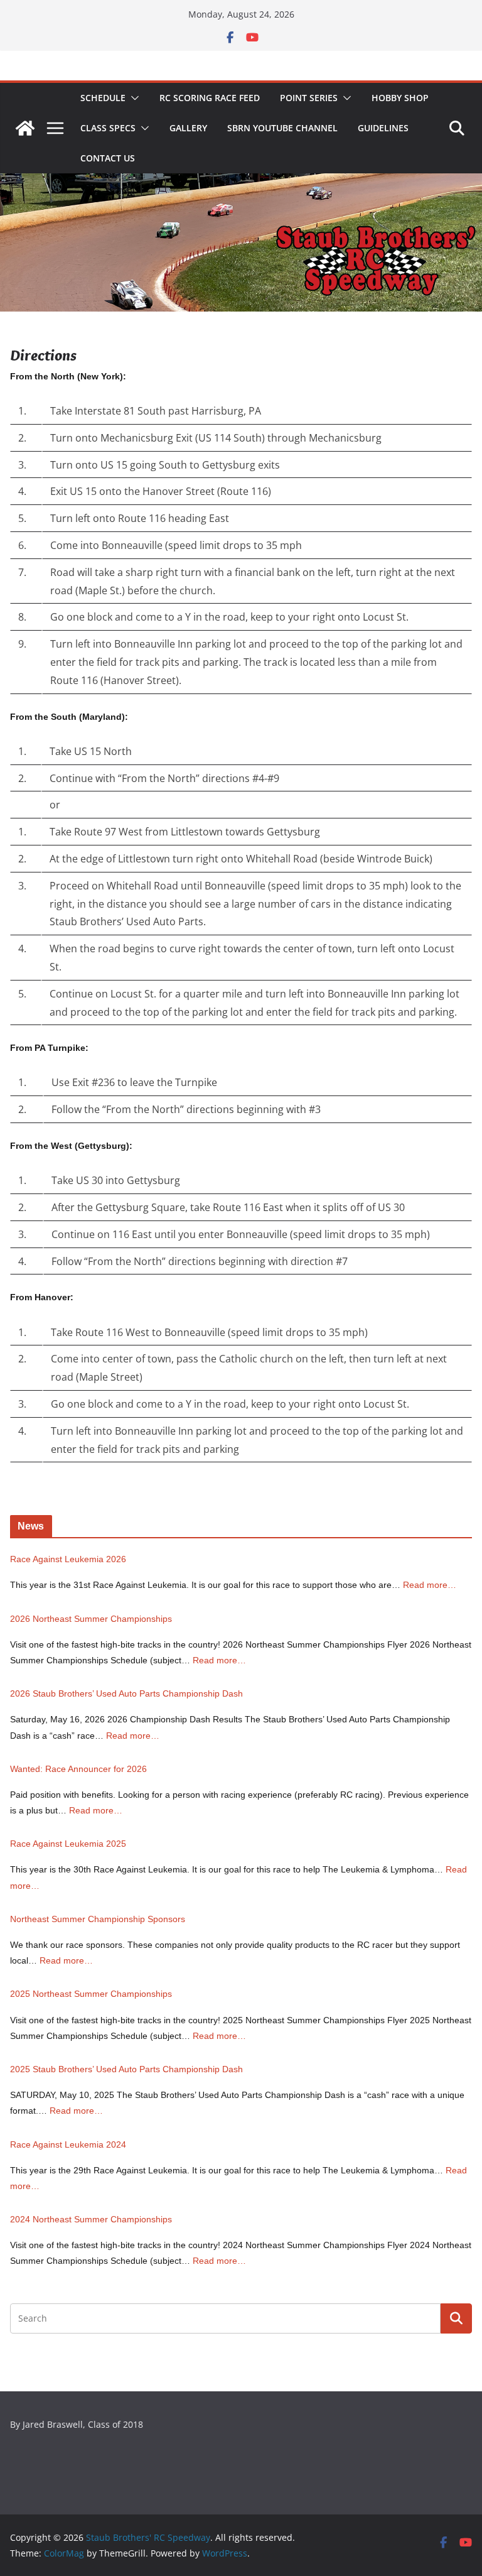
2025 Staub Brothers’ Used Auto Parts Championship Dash (126, 2069)
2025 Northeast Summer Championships (91, 1994)
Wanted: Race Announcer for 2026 (78, 1769)
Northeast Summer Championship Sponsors (98, 1919)
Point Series (309, 98)
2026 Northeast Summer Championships (91, 1619)
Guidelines (383, 128)
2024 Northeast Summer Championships (91, 2219)
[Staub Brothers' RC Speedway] (25, 128)
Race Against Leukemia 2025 (68, 1844)
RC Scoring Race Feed (210, 98)
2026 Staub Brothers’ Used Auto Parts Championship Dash (126, 1693)
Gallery (188, 128)
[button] (132, 98)
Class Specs (108, 128)
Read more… (430, 1585)
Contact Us (108, 158)
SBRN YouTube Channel (282, 128)
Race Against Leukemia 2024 (68, 2144)
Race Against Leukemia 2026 (68, 1559)
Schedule (103, 98)
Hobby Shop (400, 98)
